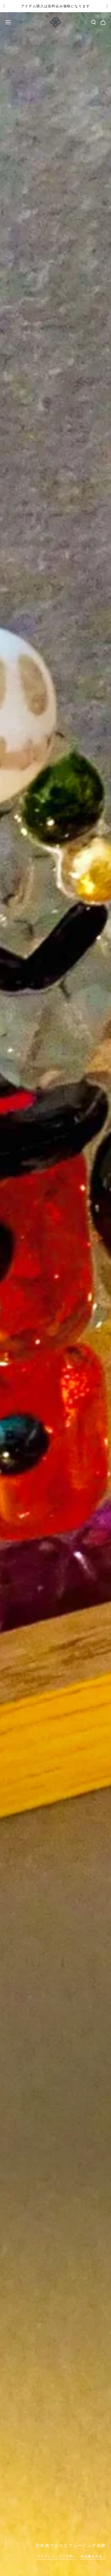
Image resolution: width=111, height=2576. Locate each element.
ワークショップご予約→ (57, 2556)
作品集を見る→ (93, 2556)
